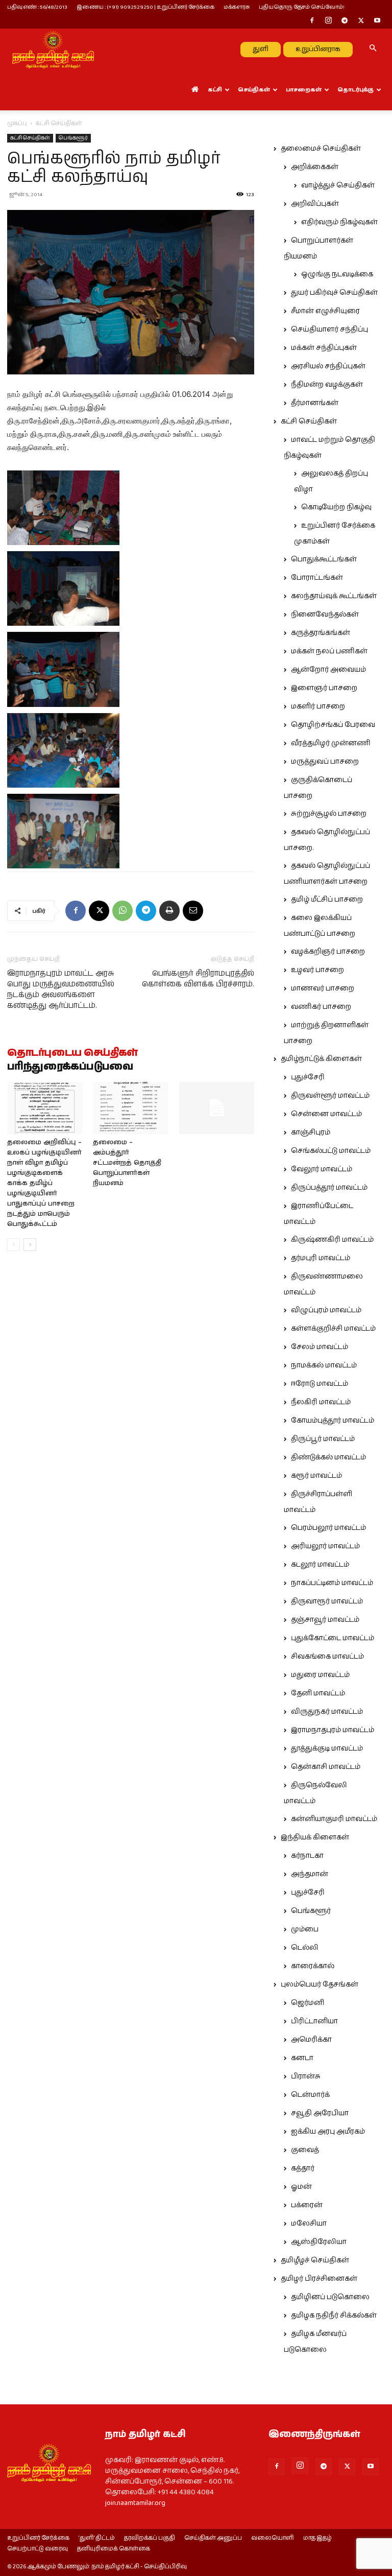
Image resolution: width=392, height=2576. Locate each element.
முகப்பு (17, 123)
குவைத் (305, 2150)
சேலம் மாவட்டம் (320, 1347)
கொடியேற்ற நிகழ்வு (336, 507)
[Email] (193, 911)
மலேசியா (309, 2224)
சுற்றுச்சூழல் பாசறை (329, 814)
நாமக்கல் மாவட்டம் (324, 1365)
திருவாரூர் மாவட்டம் (327, 1601)
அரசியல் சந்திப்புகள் (328, 366)
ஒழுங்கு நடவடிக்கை (337, 274)
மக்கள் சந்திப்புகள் (324, 348)
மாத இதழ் (317, 2538)
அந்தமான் (310, 1874)
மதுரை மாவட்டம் (320, 1675)
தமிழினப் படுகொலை (330, 2297)
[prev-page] (14, 1245)
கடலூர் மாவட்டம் (320, 1565)
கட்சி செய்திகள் (30, 138)
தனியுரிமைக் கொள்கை (114, 2549)
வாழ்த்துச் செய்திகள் (338, 185)
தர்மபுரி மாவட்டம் (321, 1258)
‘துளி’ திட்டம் (97, 2538)
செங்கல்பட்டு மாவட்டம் (331, 1151)
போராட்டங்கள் (317, 578)
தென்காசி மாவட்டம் (326, 1767)
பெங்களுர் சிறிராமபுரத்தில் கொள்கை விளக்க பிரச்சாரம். (198, 979)
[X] (361, 21)
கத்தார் (303, 2168)
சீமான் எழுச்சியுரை (325, 311)
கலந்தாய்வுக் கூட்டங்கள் (334, 596)
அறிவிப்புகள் (315, 204)
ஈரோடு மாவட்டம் (320, 1384)
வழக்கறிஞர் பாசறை (328, 952)
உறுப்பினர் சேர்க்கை (38, 2538)
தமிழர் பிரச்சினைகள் (319, 2279)
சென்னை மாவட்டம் (326, 1114)
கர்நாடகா (307, 1856)
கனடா (302, 2058)
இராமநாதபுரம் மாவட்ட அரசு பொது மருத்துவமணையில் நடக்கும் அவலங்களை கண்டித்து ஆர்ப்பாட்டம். (61, 989)
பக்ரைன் (307, 2205)
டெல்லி (305, 1948)
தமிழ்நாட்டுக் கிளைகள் (321, 1059)
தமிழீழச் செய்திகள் (315, 2260)
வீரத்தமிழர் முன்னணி (331, 743)
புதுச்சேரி (308, 1077)
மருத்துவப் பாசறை (325, 762)
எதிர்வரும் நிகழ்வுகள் (339, 222)
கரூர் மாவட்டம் (316, 1476)
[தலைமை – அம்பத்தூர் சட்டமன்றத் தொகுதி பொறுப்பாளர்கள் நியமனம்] (130, 1108)
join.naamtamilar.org (135, 2503)
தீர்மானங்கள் (315, 403)
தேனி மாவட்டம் (318, 1693)
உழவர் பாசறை (317, 970)
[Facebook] (312, 21)
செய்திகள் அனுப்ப (213, 2538)
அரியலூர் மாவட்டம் (325, 1546)
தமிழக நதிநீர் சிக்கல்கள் (334, 2315)
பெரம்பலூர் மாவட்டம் (328, 1528)
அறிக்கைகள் (315, 167)
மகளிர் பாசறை (318, 706)
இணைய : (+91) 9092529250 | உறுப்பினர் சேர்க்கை (145, 7)
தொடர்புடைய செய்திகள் (72, 1053)
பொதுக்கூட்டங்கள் (324, 559)
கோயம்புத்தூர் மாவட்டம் (333, 1421)
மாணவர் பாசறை (323, 988)
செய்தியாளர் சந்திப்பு (329, 329)
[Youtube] (377, 21)
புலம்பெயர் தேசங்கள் (320, 1984)
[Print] (169, 911)
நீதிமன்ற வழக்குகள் (327, 385)
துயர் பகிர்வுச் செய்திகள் (334, 293)
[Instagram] (328, 21)
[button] (373, 49)
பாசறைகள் (304, 90)
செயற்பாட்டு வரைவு (38, 2549)
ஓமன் (301, 2187)
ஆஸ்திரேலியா (319, 2242)
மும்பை (305, 1929)
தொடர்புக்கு (356, 90)
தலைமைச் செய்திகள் (321, 149)
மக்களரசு (237, 7)
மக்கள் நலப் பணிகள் (329, 651)
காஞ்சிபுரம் (311, 1132)
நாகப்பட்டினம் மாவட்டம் (332, 1583)
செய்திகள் (254, 90)
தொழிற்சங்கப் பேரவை (333, 725)
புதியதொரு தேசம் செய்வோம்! (302, 7)
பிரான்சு (306, 2076)
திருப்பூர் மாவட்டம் (323, 1439)
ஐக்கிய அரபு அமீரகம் (328, 2132)
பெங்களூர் (73, 138)
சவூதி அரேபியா (320, 2113)
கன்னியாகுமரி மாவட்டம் (334, 1819)
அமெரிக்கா (311, 2040)
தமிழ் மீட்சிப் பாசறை (327, 900)
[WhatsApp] (122, 911)
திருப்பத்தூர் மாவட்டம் (329, 1188)
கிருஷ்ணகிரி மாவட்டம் (332, 1240)
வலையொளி (273, 2538)
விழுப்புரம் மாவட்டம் (326, 1310)
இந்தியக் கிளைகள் (315, 1837)
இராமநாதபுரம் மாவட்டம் (333, 1730)
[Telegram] (345, 21)
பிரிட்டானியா (314, 2021)
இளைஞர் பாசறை (324, 688)
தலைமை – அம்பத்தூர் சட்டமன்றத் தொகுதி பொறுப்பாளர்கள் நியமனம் (127, 1163)
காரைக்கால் (313, 1966)
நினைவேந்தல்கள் (325, 615)
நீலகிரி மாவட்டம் (321, 1402)
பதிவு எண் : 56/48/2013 (37, 7)
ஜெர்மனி (308, 2003)
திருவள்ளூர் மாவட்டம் (330, 1096)
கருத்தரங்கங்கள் (321, 633)
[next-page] (30, 1245)
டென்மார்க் (310, 2095)
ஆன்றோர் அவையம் (328, 670)
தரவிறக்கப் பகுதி (150, 2538)
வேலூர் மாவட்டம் (322, 1169)
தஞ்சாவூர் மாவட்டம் (325, 1620)
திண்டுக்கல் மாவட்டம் (328, 1457)
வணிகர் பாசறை (321, 1007)
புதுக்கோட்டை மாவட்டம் (333, 1638)
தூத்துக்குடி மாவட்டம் (327, 1748)
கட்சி (215, 90)
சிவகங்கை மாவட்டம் (327, 1657)
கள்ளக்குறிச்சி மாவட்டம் (333, 1329)
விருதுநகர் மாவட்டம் (327, 1712)
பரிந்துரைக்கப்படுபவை (70, 1067)
